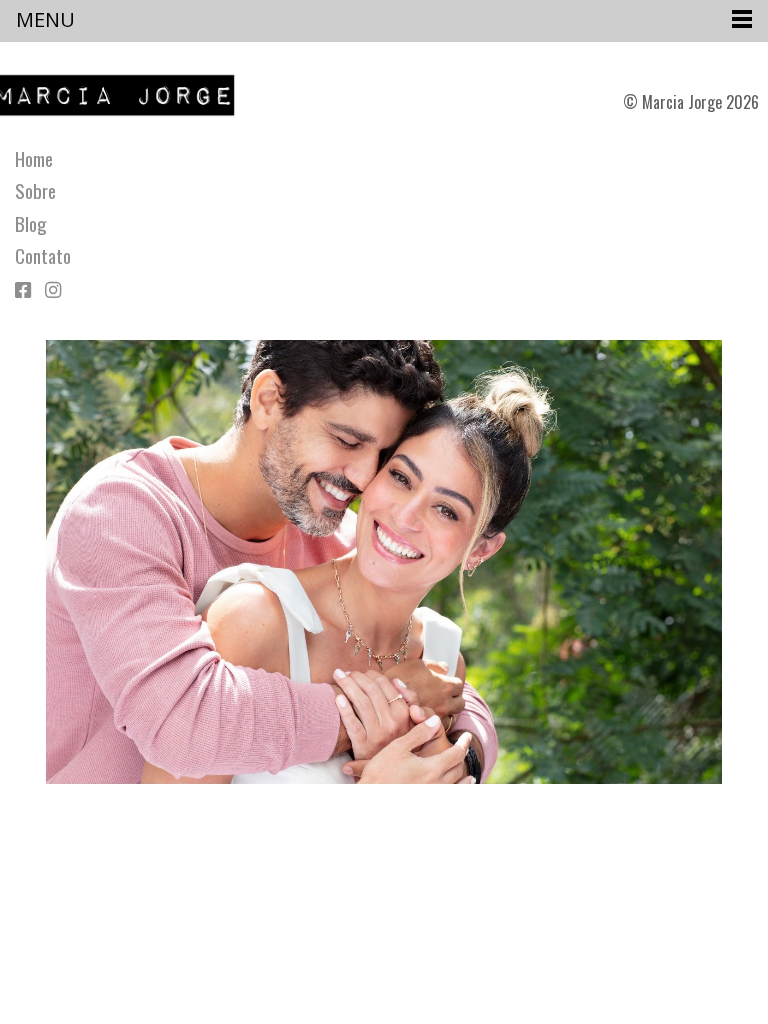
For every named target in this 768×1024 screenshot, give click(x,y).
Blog (31, 224)
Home (34, 159)
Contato (43, 256)
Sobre (35, 191)
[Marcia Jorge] (124, 95)
